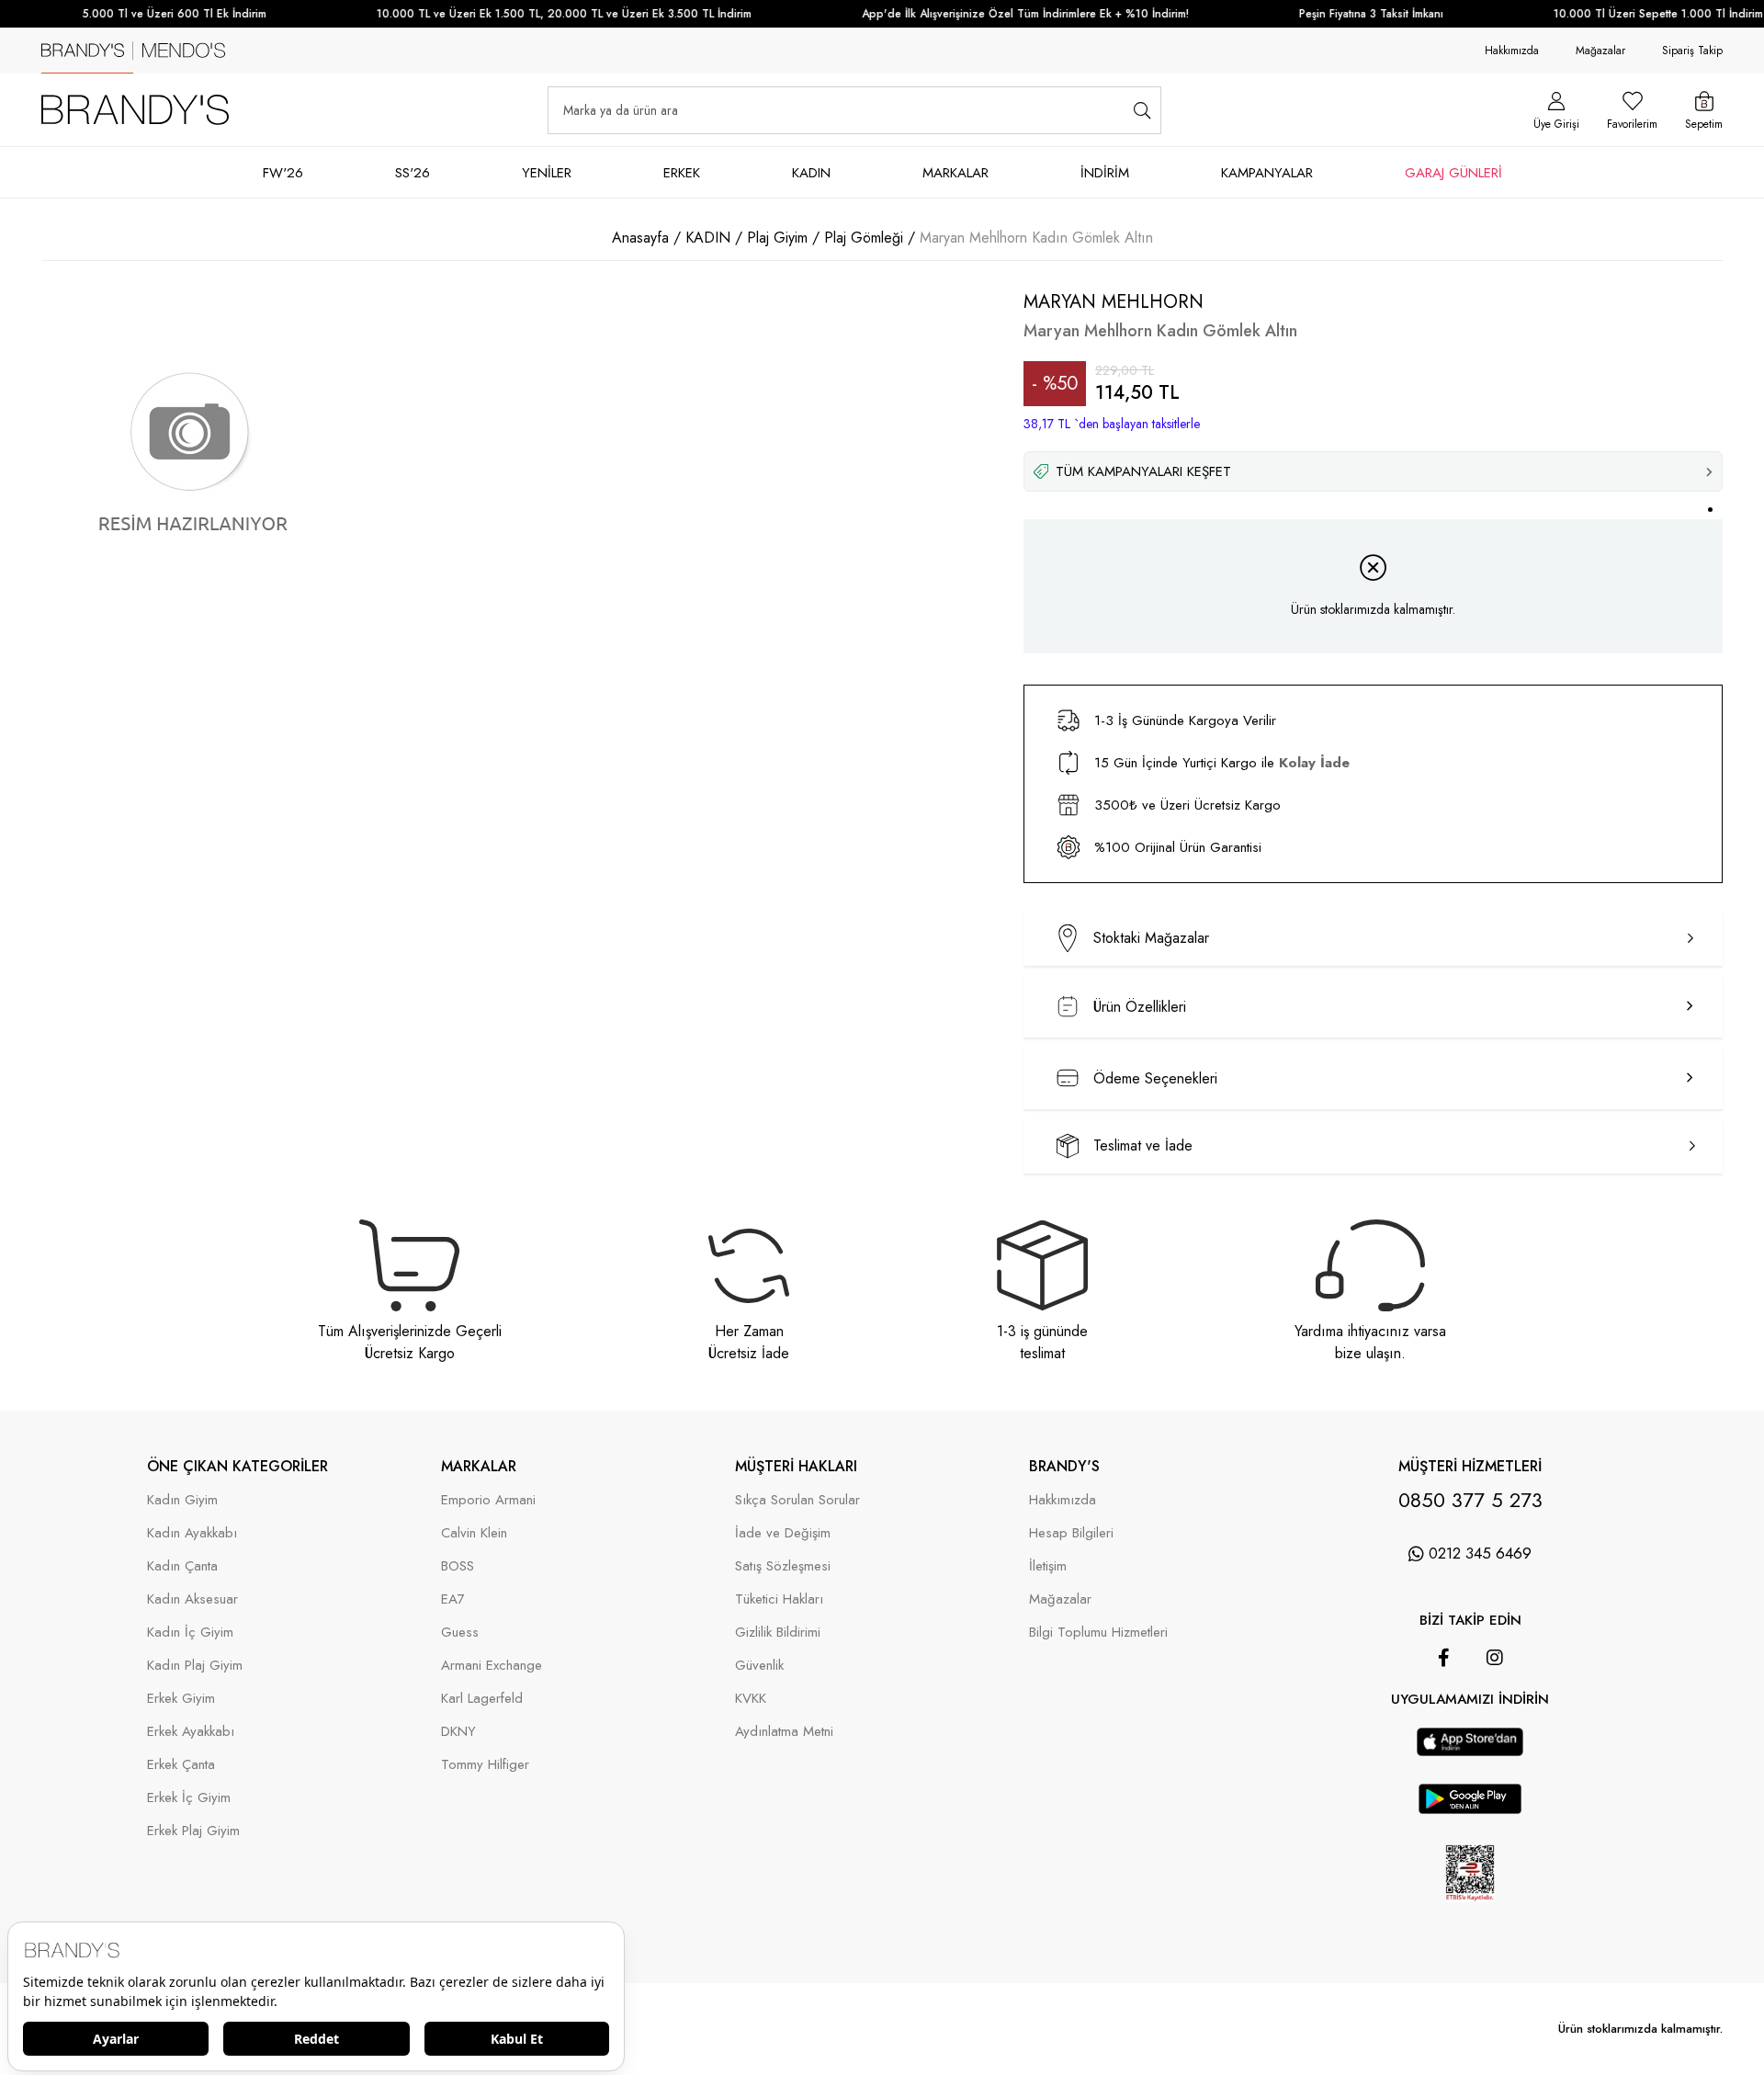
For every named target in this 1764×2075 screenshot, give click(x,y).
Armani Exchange (492, 1666)
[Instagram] (1495, 1658)
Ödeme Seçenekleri (1155, 1078)
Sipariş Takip (1692, 51)
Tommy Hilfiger (485, 1765)
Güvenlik (759, 1666)
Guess (460, 1633)
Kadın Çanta (182, 1566)
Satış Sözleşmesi (783, 1566)
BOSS (458, 1566)
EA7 (453, 1599)
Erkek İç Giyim (189, 1798)
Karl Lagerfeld (482, 1699)
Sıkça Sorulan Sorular (797, 1500)
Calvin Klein (474, 1533)
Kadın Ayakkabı (192, 1533)
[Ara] (1142, 110)
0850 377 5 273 (1470, 1500)
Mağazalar (1600, 51)
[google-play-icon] (1470, 1809)
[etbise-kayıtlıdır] (1470, 1915)
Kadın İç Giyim (190, 1633)
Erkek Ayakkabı (191, 1732)
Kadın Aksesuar (192, 1599)
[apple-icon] (1470, 1751)
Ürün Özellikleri (1140, 1007)
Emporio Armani (488, 1500)
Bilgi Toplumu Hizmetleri (1098, 1633)
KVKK (751, 1699)
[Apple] (1444, 1718)
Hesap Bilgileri (1071, 1533)
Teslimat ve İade (1143, 1145)
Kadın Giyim (182, 1500)
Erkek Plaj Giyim (193, 1831)
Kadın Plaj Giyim (195, 1666)
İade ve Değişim (783, 1533)
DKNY (458, 1732)
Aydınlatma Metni (784, 1732)
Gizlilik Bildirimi (778, 1633)
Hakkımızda (1512, 51)
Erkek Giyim (181, 1699)
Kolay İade (1314, 763)
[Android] (1496, 1718)
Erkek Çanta (181, 1765)
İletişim (1048, 1566)
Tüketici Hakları (779, 1599)
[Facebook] (1444, 1658)
